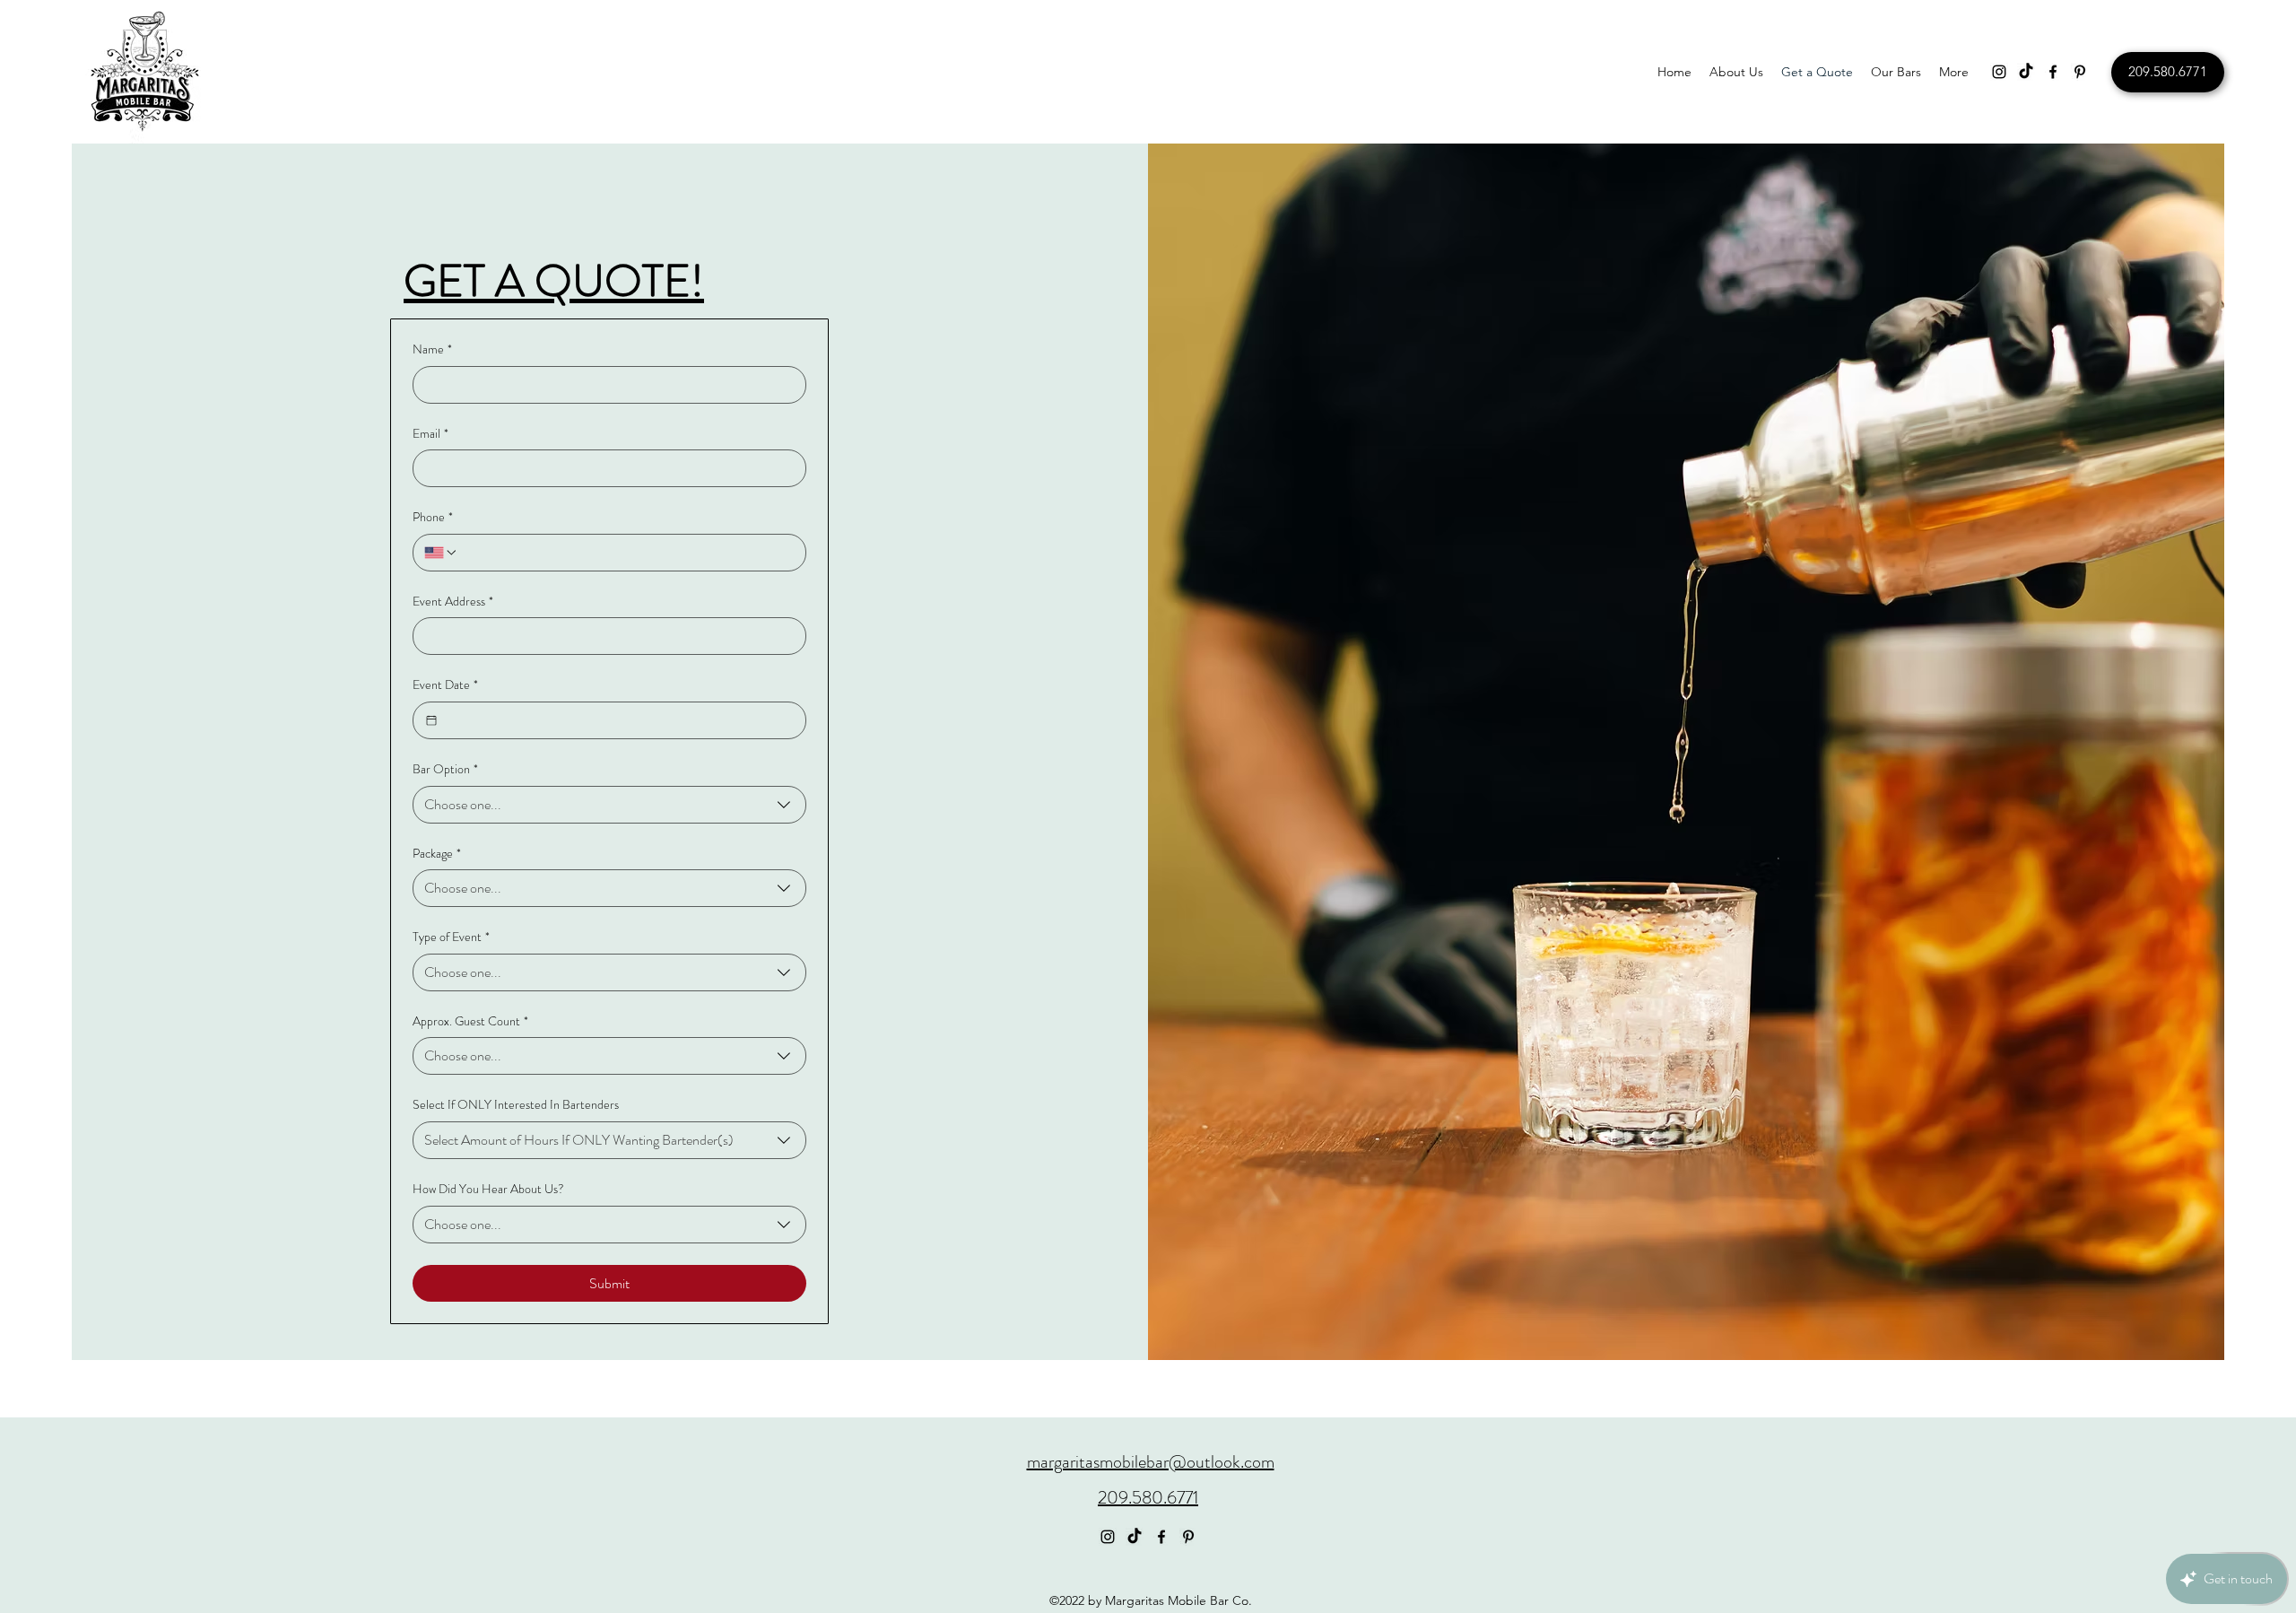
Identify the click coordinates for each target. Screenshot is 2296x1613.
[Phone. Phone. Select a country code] (441, 553)
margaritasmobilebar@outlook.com (1151, 1462)
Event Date (445, 685)
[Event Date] (431, 720)
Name (432, 349)
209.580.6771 (1148, 1498)
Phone (433, 517)
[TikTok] (2026, 72)
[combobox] (609, 805)
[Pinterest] (2080, 72)
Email (430, 434)
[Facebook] (2053, 72)
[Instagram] (1999, 72)
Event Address (453, 602)
